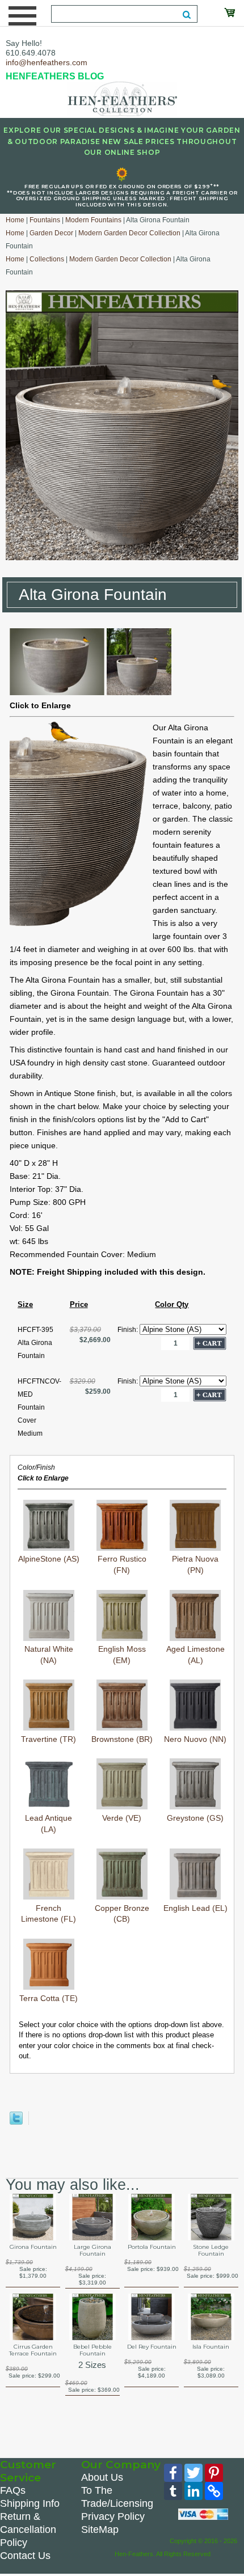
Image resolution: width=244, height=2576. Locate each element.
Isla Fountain (211, 2347)
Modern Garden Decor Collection (129, 233)
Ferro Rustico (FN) (122, 1564)
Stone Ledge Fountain (211, 2251)
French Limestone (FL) (49, 1913)
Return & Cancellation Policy (28, 2530)
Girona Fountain (33, 2247)
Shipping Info (30, 2503)
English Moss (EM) (122, 1655)
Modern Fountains (93, 220)
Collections (47, 259)
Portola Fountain (152, 2247)
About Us (102, 2477)
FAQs (13, 2490)
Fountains (45, 220)
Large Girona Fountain (92, 2251)
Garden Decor (51, 233)
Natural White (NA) (49, 1655)
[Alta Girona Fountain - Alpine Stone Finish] (57, 692)
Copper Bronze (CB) (122, 1913)
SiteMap (100, 2530)
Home (15, 220)
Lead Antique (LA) (49, 1823)
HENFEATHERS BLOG (55, 76)
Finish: (129, 1330)
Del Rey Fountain (152, 2347)
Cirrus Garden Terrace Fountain (33, 2350)
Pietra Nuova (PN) (195, 1564)
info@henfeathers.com (47, 62)
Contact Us (25, 2556)
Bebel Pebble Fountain (92, 2350)
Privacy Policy (113, 2516)
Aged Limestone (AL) (195, 1655)
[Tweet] (16, 2122)
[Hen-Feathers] (122, 98)
